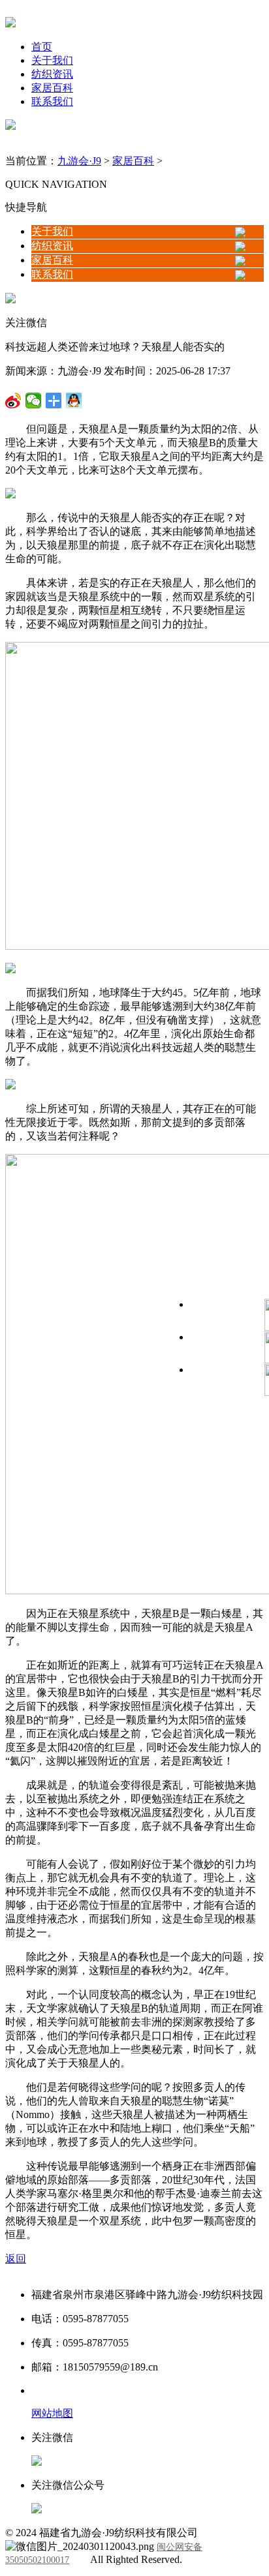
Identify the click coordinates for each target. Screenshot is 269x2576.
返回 (16, 2259)
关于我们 (52, 60)
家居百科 (52, 88)
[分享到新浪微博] (34, 401)
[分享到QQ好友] (54, 401)
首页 (42, 47)
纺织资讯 (52, 74)
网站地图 (52, 2413)
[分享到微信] (13, 401)
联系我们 (52, 101)
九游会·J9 (79, 161)
